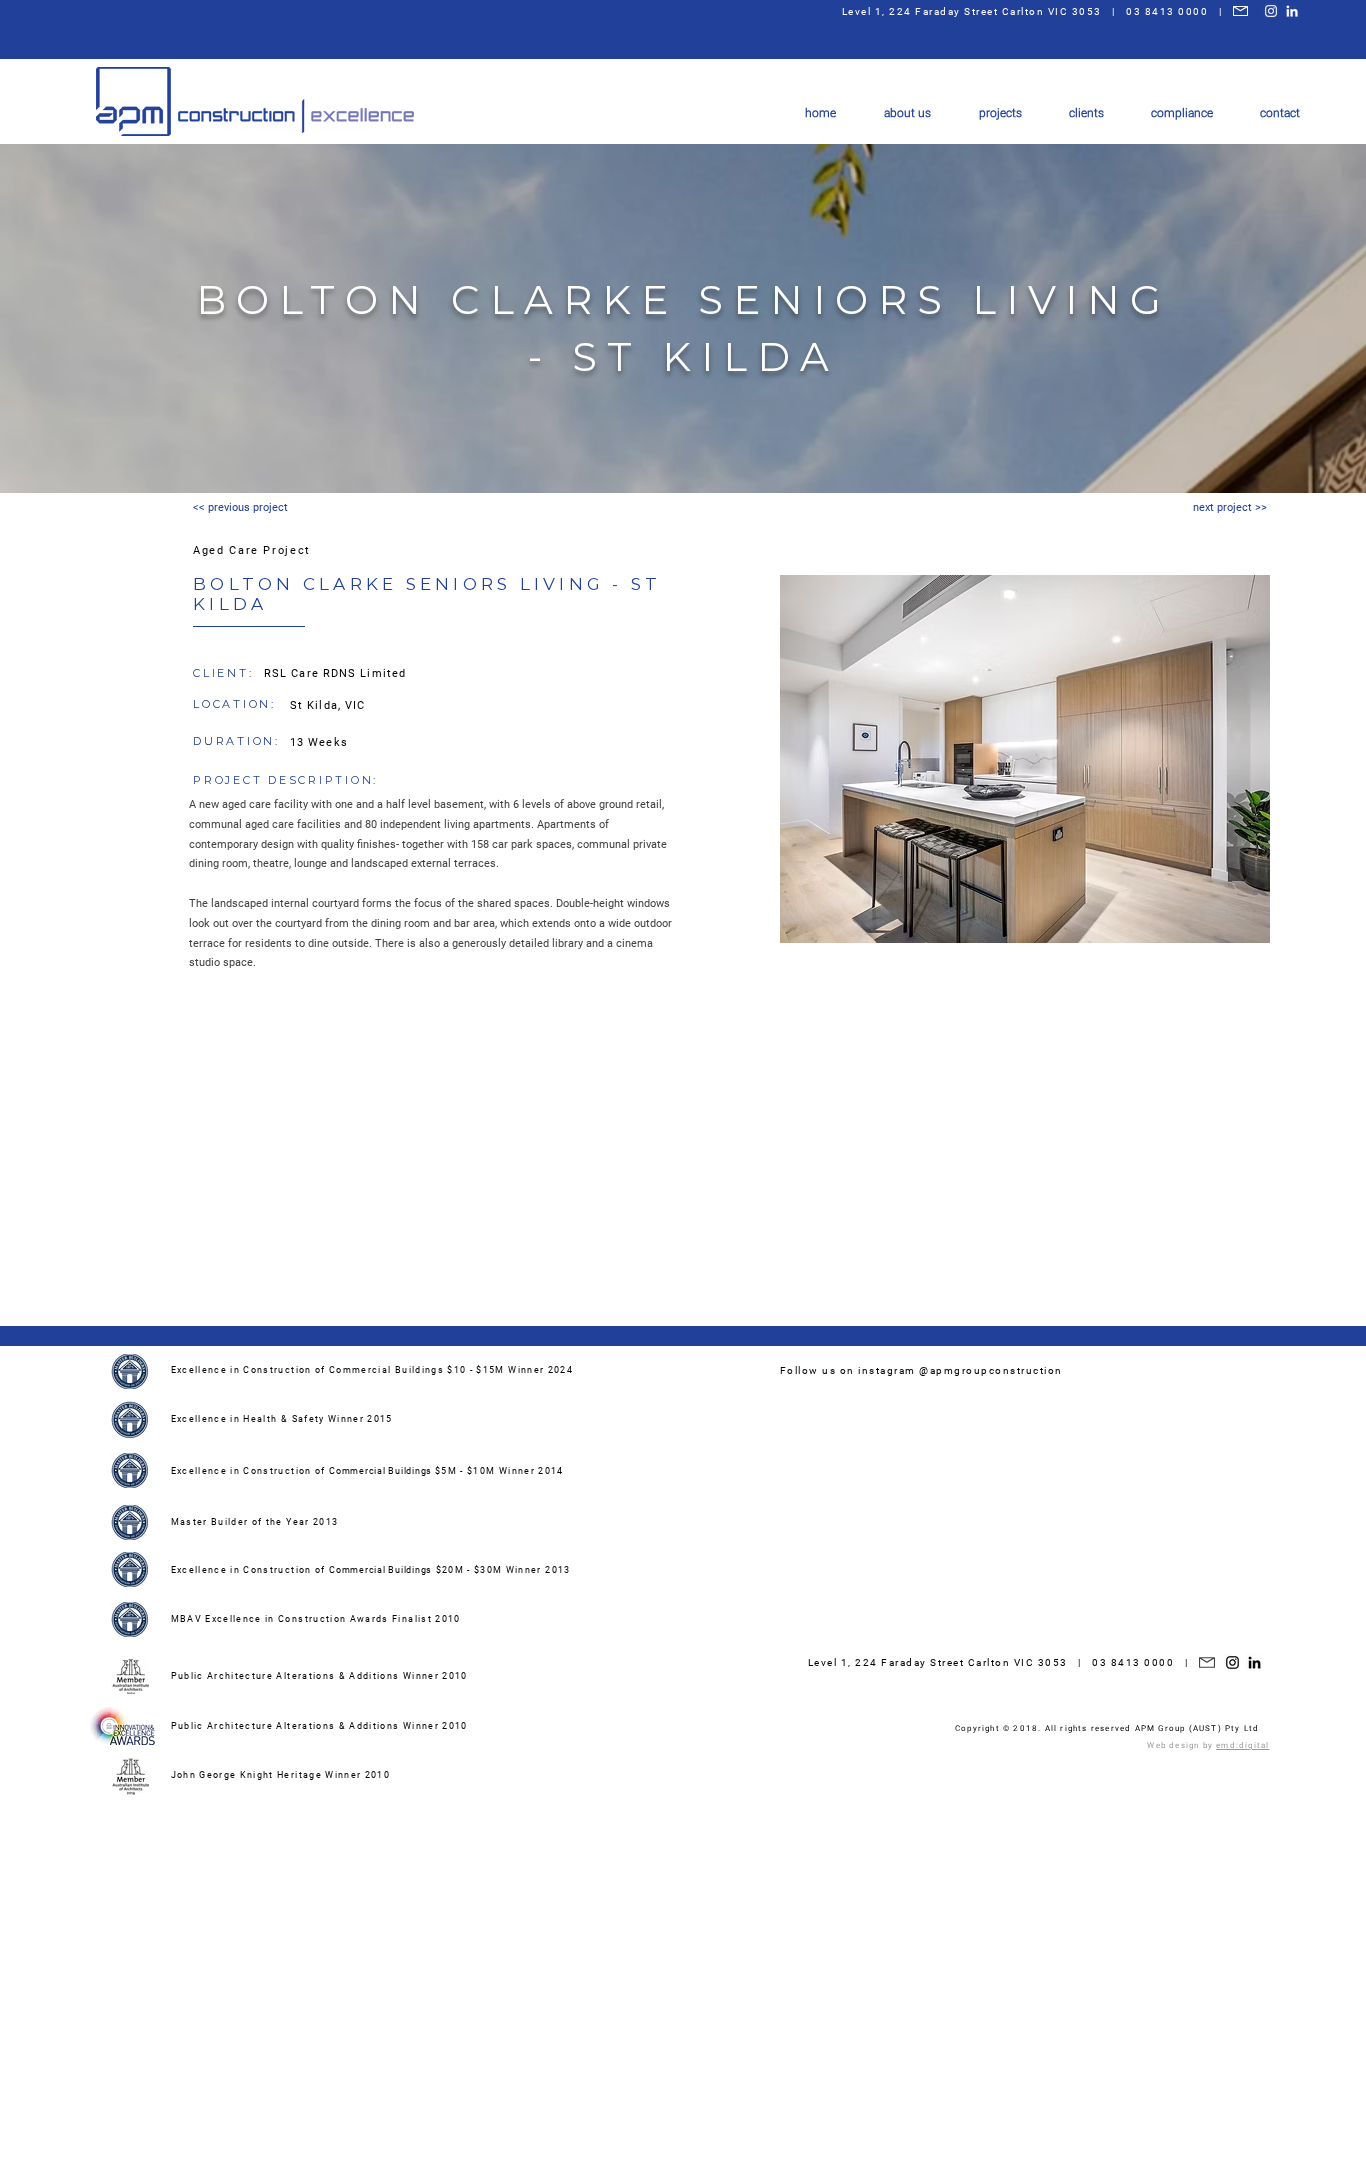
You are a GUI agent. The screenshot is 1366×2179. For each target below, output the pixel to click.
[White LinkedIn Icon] (1292, 11)
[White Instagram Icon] (1271, 11)
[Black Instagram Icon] (1232, 1662)
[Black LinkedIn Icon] (1254, 1662)
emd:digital (1242, 1745)
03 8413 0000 (1167, 11)
